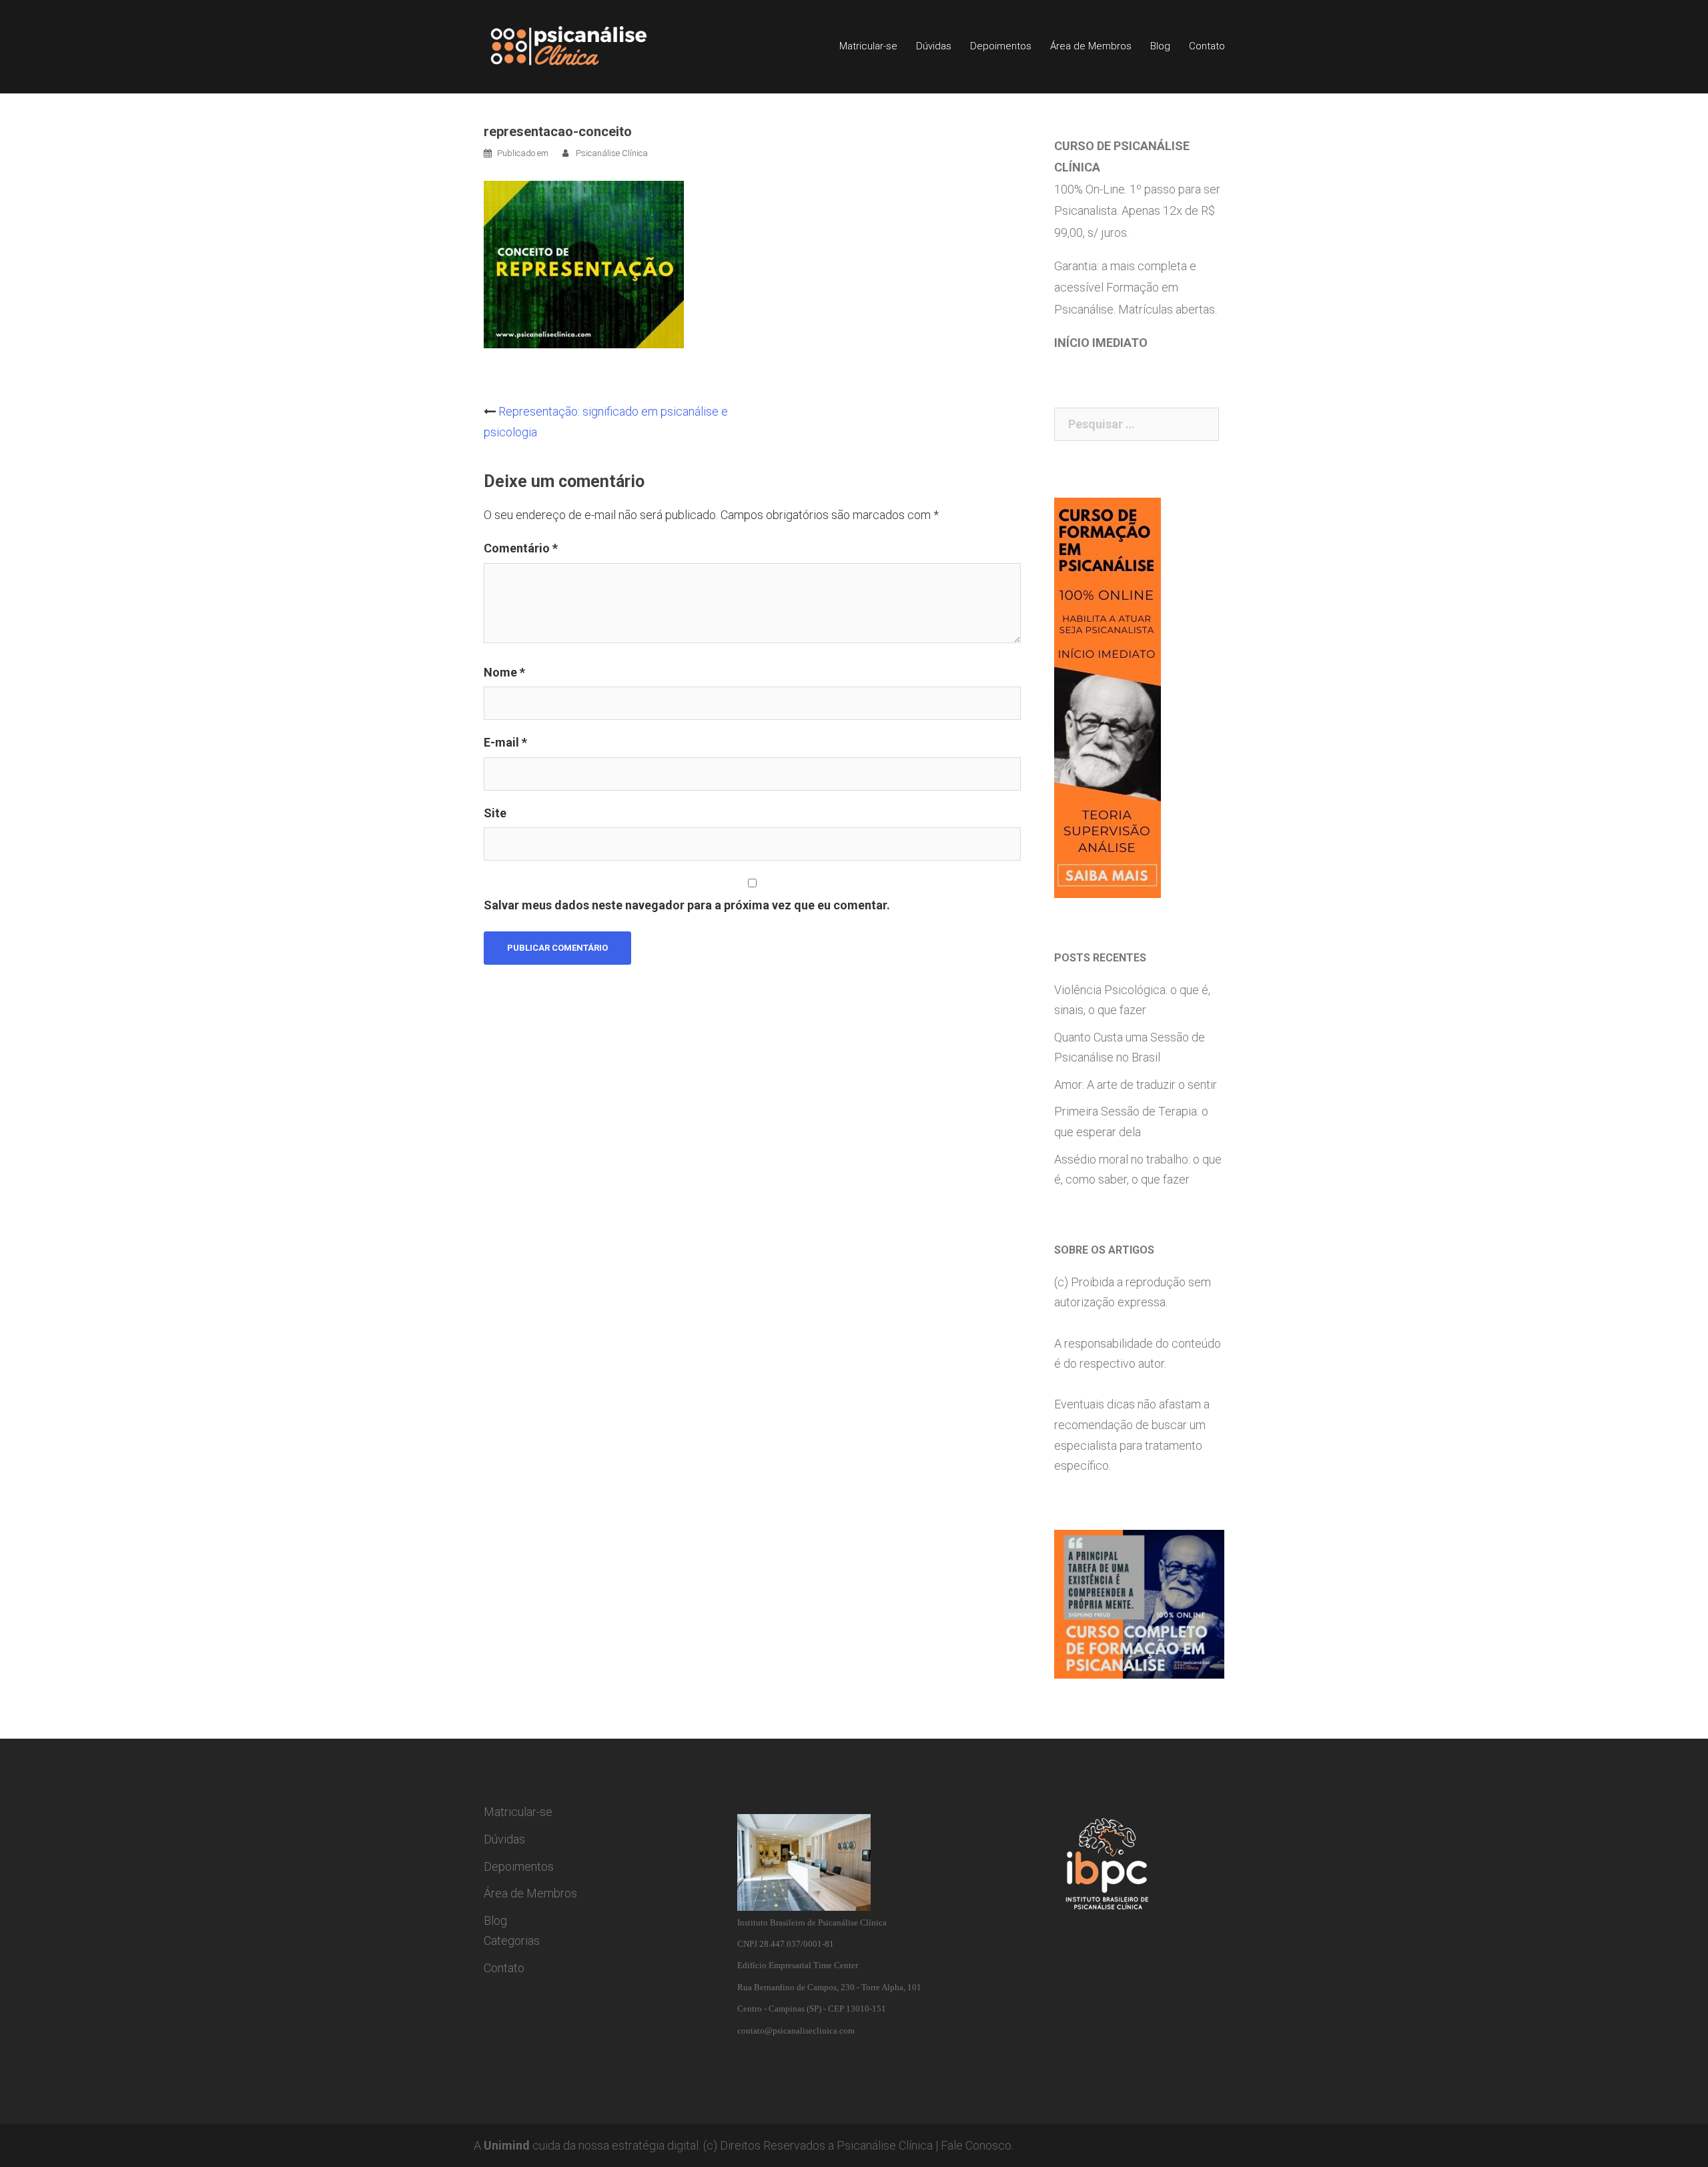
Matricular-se (868, 46)
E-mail (505, 742)
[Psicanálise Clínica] (587, 46)
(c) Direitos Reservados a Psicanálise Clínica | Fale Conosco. (858, 2145)
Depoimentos (1001, 46)
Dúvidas (934, 46)
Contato (1207, 46)
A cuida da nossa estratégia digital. (587, 2145)
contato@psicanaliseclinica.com (796, 2031)
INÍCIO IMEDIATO (1101, 343)
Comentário (521, 548)
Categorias (512, 1940)
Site (495, 813)
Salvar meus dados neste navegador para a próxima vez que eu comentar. (687, 905)
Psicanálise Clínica (612, 153)
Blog (1160, 46)
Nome (504, 672)
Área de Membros (1091, 46)
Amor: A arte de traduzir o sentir (1136, 1085)
